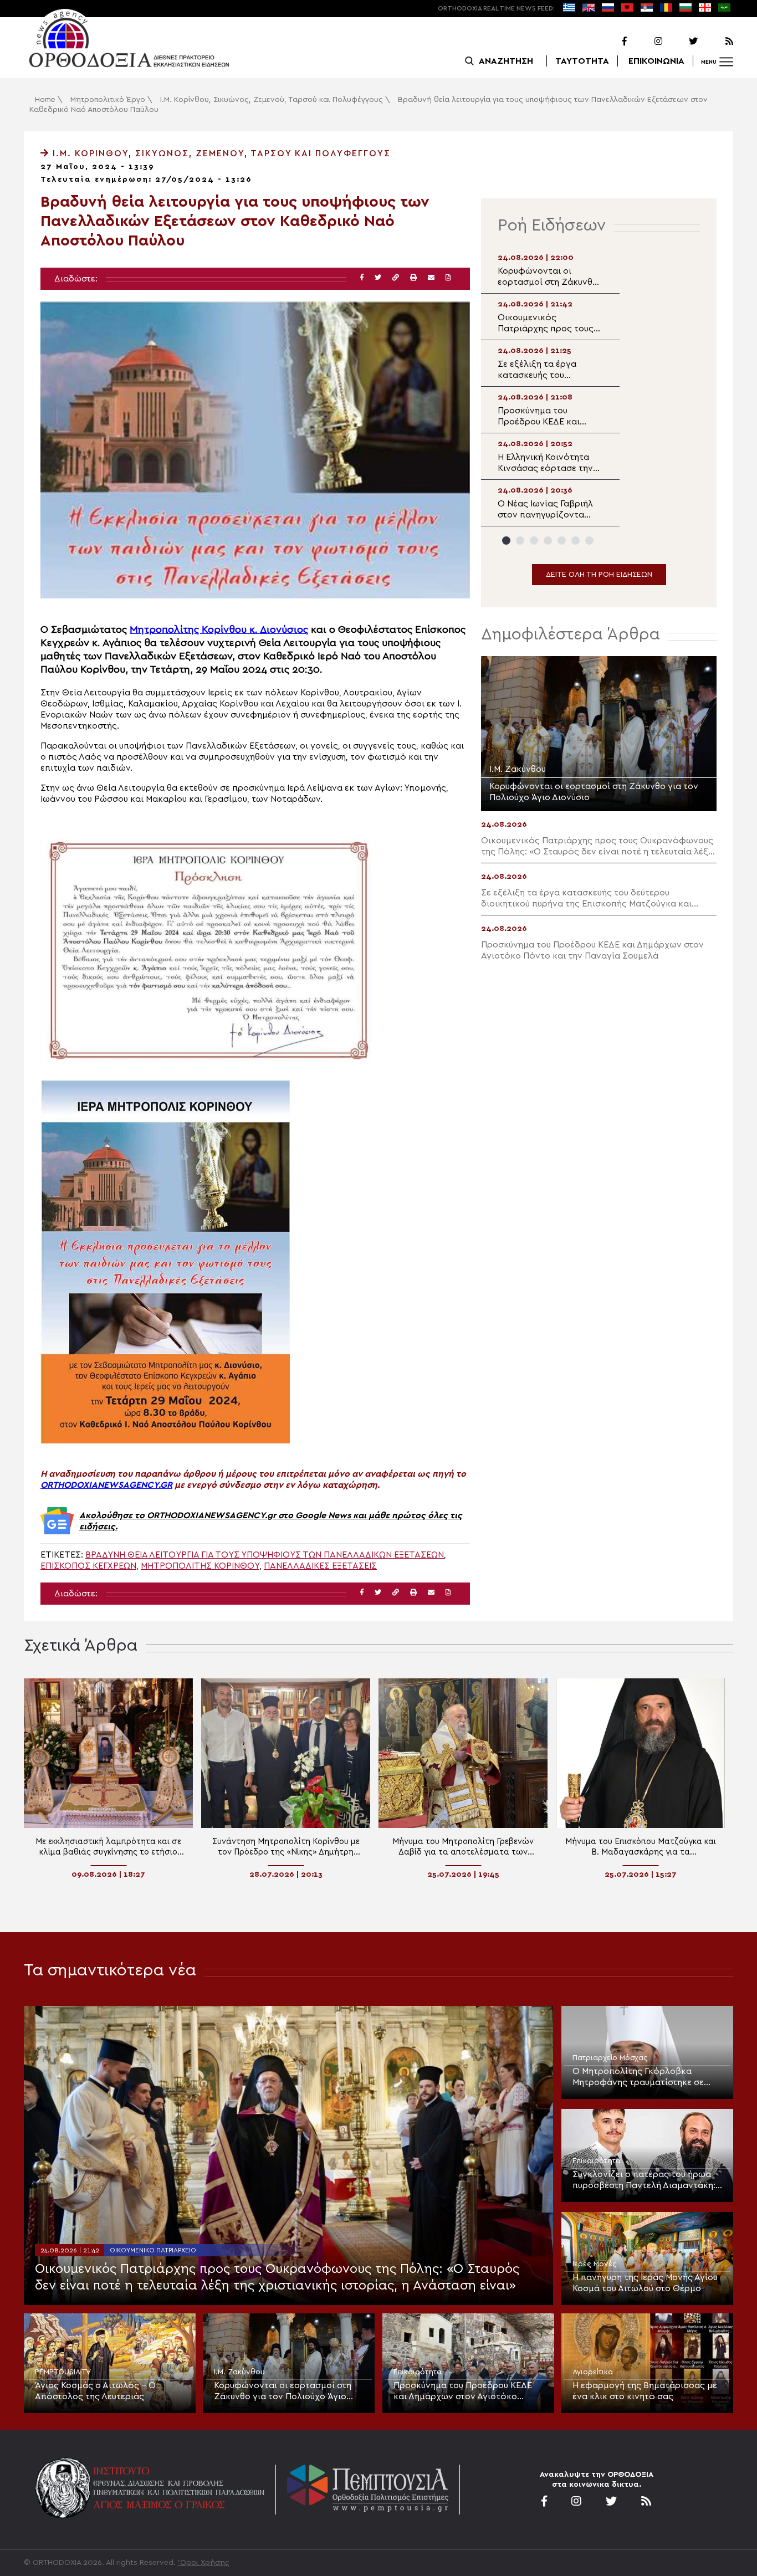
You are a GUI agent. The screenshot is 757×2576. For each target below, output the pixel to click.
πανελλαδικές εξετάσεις (320, 1566)
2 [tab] (520, 541)
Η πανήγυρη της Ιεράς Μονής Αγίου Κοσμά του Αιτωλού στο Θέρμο (645, 2283)
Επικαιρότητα (597, 2161)
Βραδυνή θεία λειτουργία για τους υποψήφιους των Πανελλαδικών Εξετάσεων (265, 1555)
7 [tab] (589, 541)
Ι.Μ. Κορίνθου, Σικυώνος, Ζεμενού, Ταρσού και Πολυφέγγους (272, 100)
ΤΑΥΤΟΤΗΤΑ (582, 61)
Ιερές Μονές (595, 2264)
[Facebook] (610, 42)
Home (45, 100)
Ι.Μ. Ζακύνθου (239, 2372)
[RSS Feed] (717, 42)
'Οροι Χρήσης (204, 2563)
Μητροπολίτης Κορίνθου (200, 1566)
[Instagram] (646, 42)
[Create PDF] (448, 278)
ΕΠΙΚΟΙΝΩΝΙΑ (656, 61)
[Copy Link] (396, 278)
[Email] (431, 278)
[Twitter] (681, 42)
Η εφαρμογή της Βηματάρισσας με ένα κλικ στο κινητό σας (645, 2391)
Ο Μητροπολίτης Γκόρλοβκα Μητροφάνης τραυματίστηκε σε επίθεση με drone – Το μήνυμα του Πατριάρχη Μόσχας (643, 2077)
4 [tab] (548, 541)
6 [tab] (576, 541)
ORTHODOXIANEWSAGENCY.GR (106, 1485)
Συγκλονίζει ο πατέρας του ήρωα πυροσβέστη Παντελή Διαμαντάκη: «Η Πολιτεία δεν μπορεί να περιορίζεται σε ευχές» (644, 2180)
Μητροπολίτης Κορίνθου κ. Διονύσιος (219, 630)
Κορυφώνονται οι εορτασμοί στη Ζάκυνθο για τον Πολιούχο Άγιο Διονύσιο (283, 2391)
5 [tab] (562, 541)
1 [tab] (506, 541)
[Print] (413, 278)
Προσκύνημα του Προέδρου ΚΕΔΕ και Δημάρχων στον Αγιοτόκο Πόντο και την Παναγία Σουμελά (463, 2391)
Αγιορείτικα (593, 2372)
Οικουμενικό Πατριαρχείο (153, 2250)
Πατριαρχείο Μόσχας (610, 2058)
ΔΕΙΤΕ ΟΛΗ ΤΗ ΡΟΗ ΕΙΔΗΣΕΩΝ (599, 575)
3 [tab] (534, 541)
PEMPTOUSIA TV (63, 2372)
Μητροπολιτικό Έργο (108, 100)
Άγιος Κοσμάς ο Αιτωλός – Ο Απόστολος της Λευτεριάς (95, 2391)
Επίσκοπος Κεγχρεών (88, 1566)
